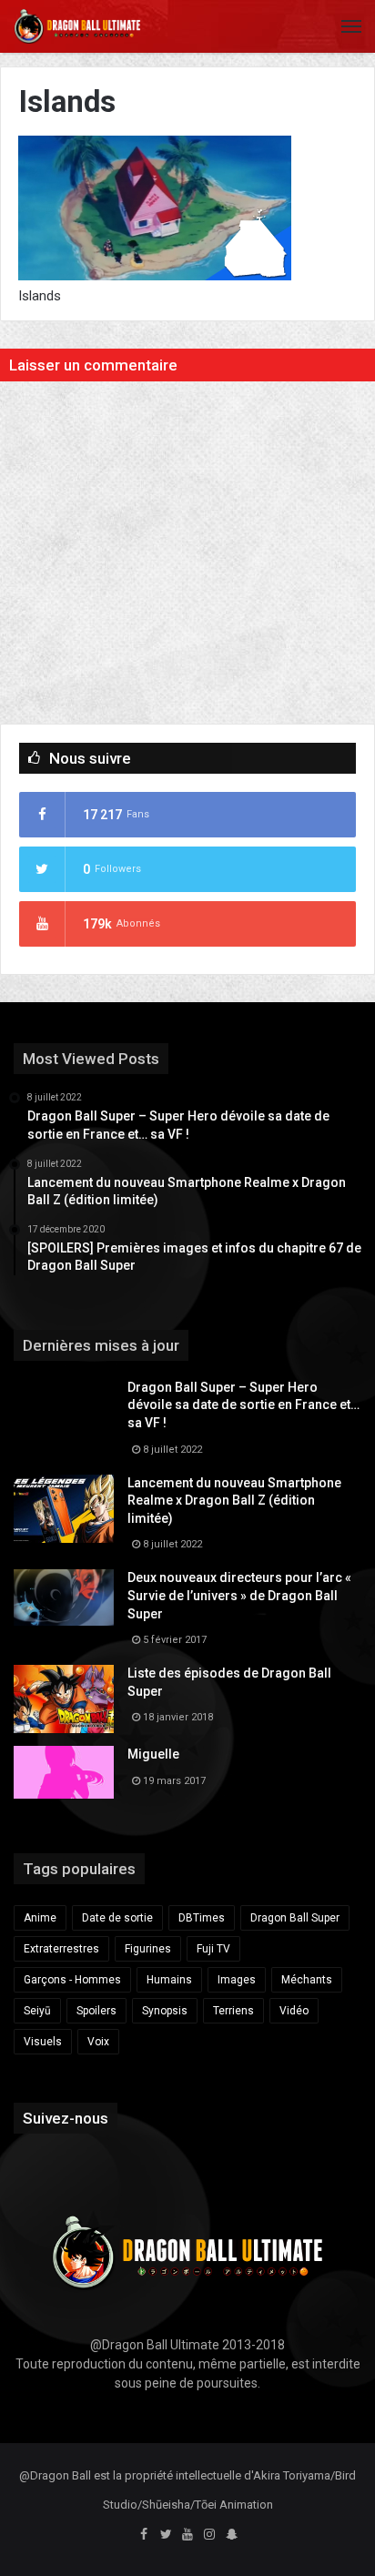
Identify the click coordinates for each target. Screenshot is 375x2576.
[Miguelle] (64, 1772)
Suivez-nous (66, 2118)
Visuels (43, 2042)
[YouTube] (187, 2535)
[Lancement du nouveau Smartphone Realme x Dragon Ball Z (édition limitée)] (64, 1509)
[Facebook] (144, 2535)
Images (237, 1980)
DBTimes (202, 1918)
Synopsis (165, 2011)
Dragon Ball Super (295, 1918)
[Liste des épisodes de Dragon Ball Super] (64, 1699)
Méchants (307, 1980)
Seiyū (37, 2011)
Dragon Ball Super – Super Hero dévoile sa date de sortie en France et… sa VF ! (243, 1405)
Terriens (233, 2011)
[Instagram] (209, 2535)
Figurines (148, 1949)
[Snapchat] (231, 2535)
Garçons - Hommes (72, 1980)
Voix (98, 2042)
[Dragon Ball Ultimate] (77, 26)
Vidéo (294, 2011)
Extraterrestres (61, 1949)
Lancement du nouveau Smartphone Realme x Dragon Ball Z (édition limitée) (234, 1501)
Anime (40, 1918)
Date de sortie (117, 1918)
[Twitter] (166, 2535)
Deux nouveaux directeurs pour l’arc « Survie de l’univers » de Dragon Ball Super (239, 1595)
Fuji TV (213, 1949)
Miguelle (153, 1754)
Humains (169, 1980)
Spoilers (96, 2011)
